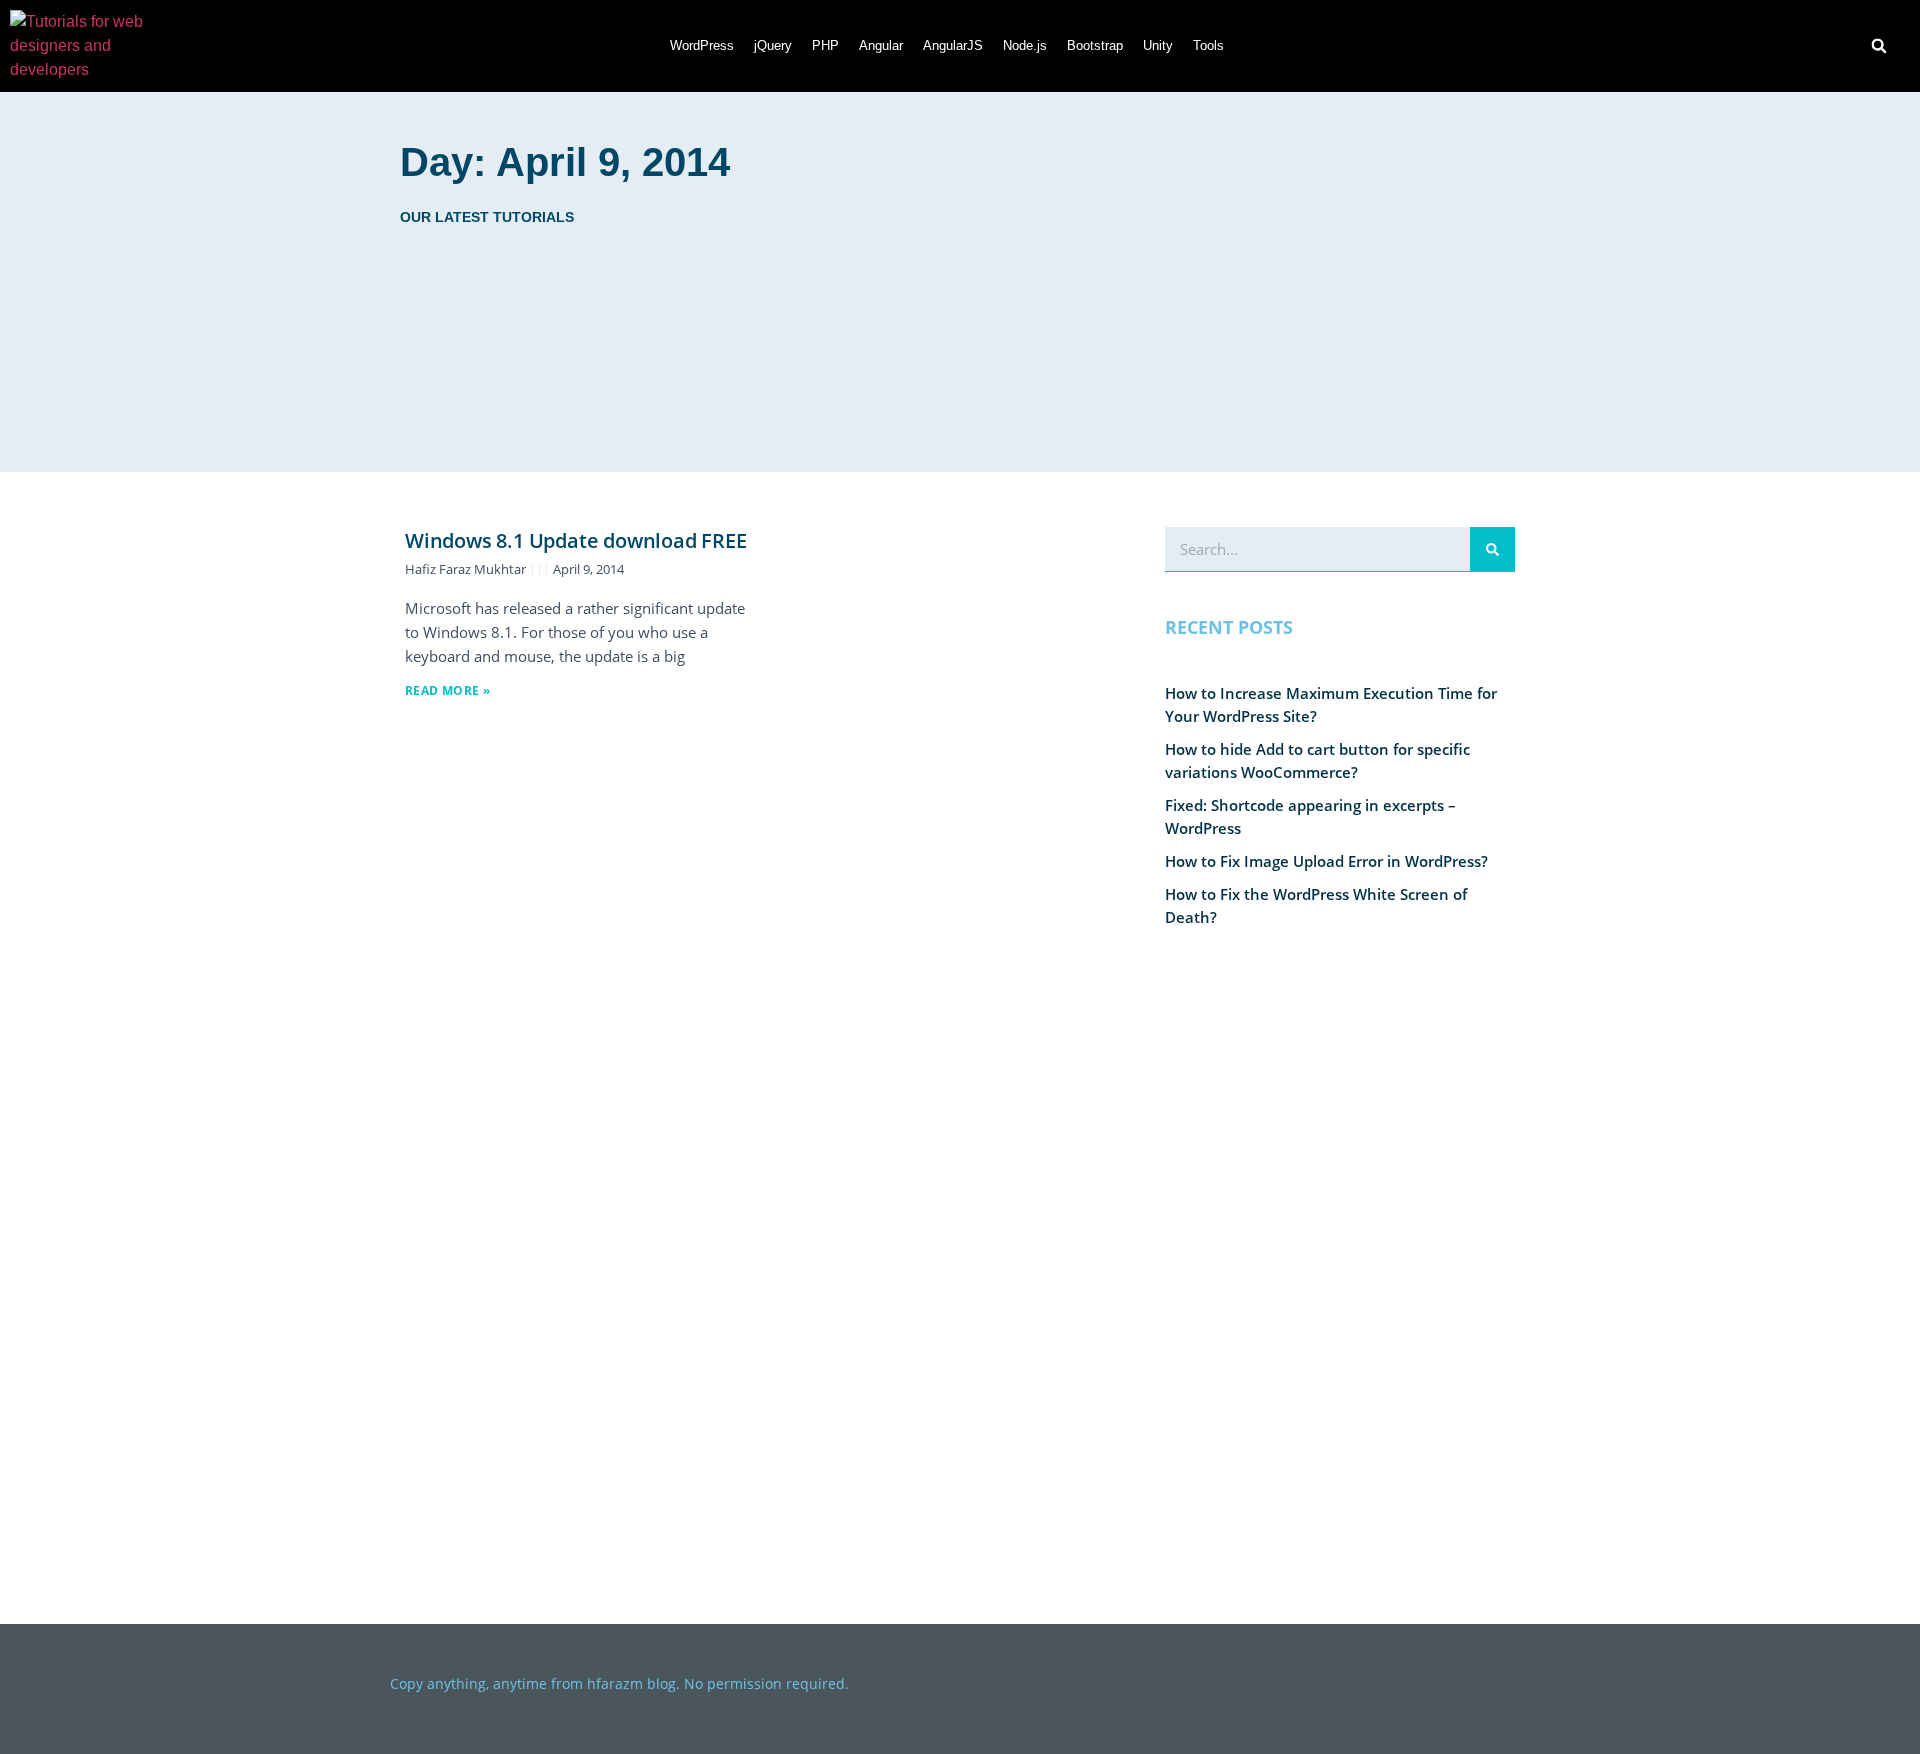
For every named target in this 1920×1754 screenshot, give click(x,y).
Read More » (447, 690)
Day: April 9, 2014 (565, 162)
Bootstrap (1095, 45)
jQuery (773, 45)
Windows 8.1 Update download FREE (576, 540)
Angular (881, 45)
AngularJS (953, 45)
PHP (825, 45)
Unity (1158, 45)
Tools (1208, 45)
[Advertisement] (1188, 282)
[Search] (1492, 549)
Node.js (1025, 45)
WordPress (702, 45)
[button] (1879, 46)
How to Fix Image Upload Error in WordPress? (1326, 861)
